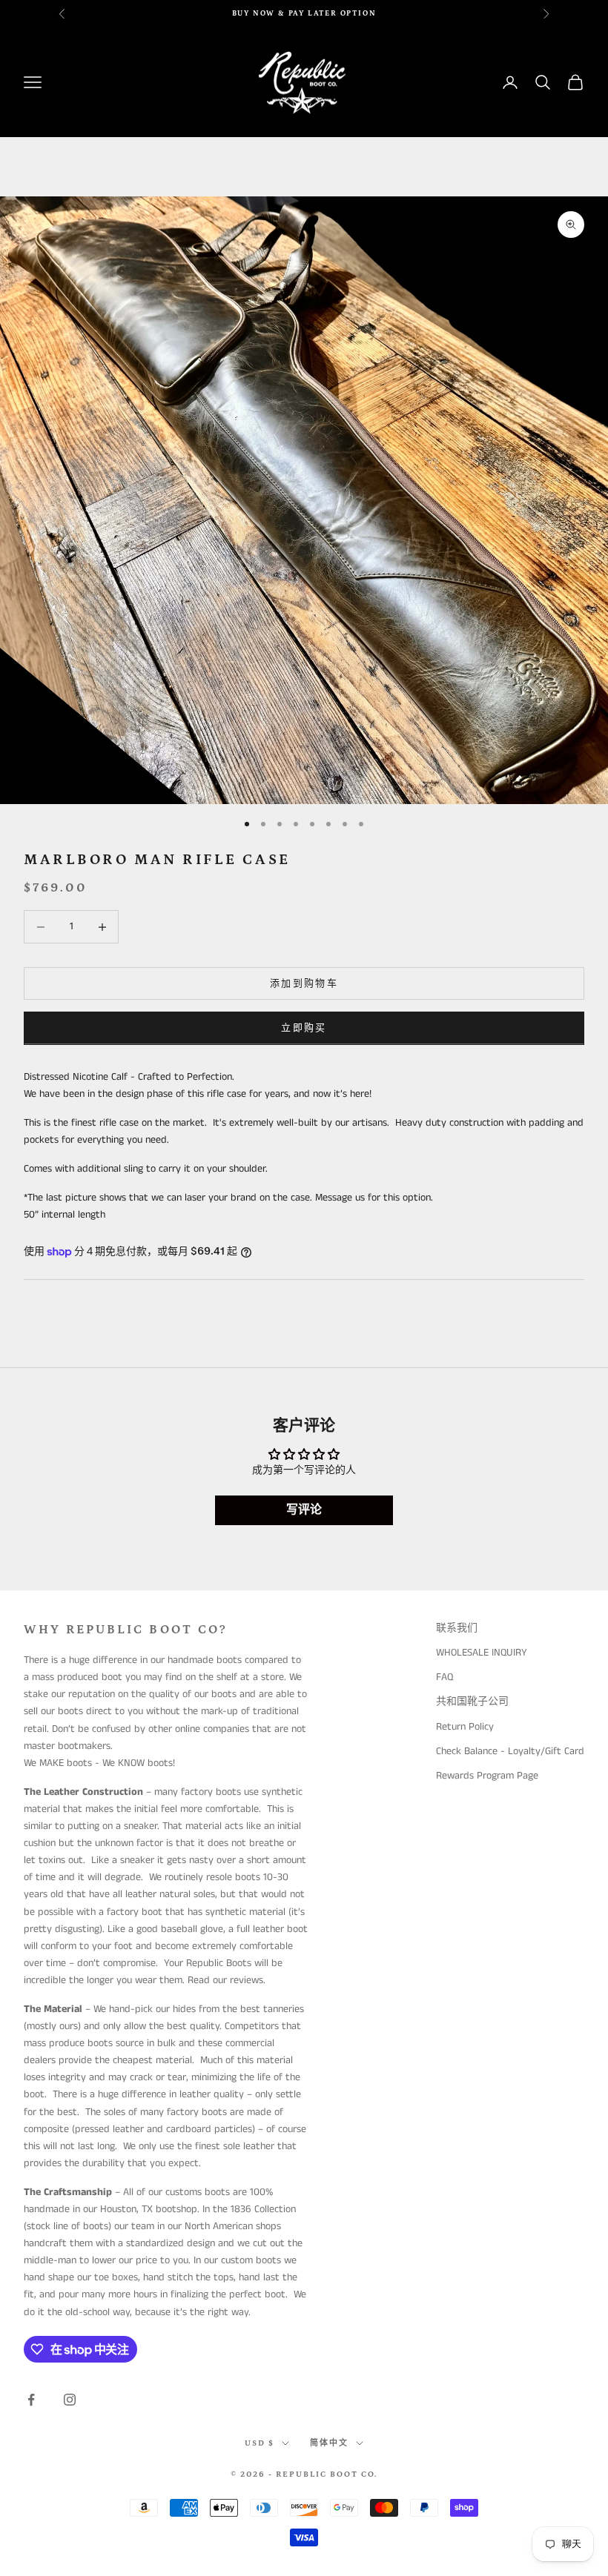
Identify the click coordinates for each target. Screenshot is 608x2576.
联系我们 (457, 1628)
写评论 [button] (304, 1510)
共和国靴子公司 (472, 1702)
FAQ (445, 1677)
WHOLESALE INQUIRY (482, 1653)
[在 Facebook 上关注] (31, 2400)
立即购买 (304, 1028)
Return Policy (465, 1727)
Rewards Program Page (487, 1776)
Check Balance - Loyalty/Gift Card (510, 1751)
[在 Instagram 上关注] (70, 2400)
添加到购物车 (304, 984)
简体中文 (329, 2443)
